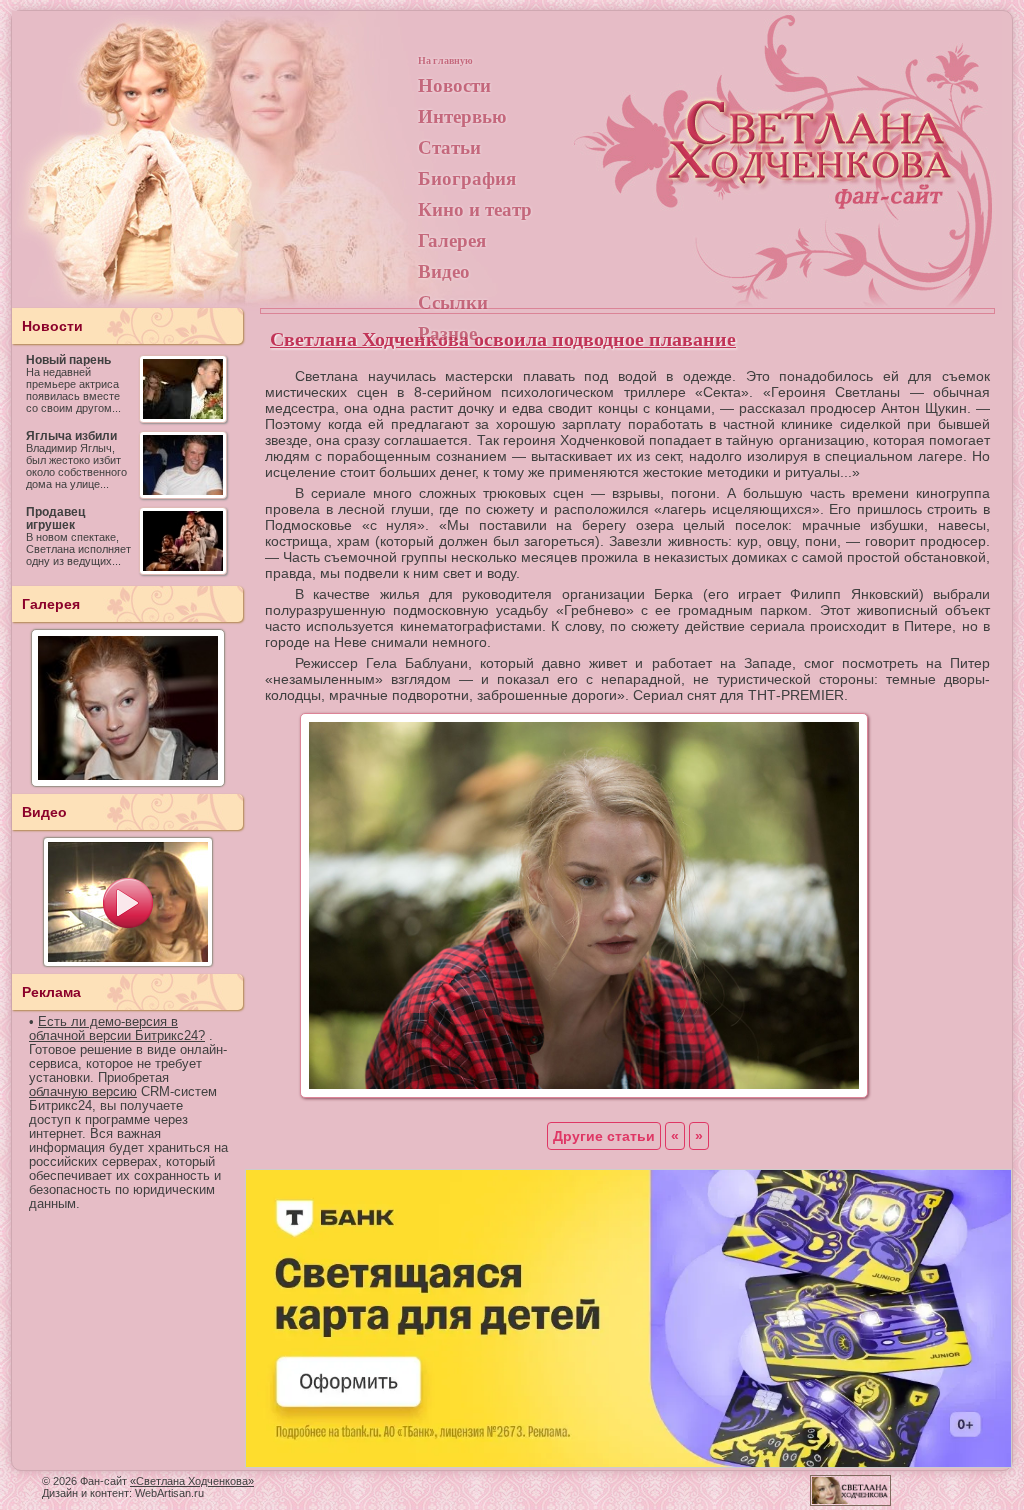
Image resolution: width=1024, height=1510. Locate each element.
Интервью (462, 115)
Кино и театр (475, 208)
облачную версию (83, 1092)
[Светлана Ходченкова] (812, 166)
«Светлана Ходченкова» (192, 1481)
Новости (454, 84)
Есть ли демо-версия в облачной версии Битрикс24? (117, 1029)
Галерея (452, 239)
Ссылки (453, 301)
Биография (467, 177)
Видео (444, 270)
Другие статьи (604, 1136)
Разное (447, 332)
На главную (445, 60)
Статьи (449, 146)
